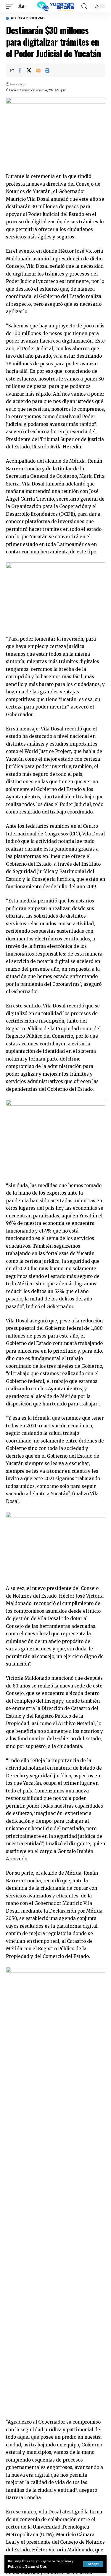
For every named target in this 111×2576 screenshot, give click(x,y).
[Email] (38, 70)
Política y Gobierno (28, 18)
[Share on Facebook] (20, 70)
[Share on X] (29, 70)
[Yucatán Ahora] (56, 6)
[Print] (47, 70)
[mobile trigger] (11, 6)
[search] (84, 6)
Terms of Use (36, 2567)
